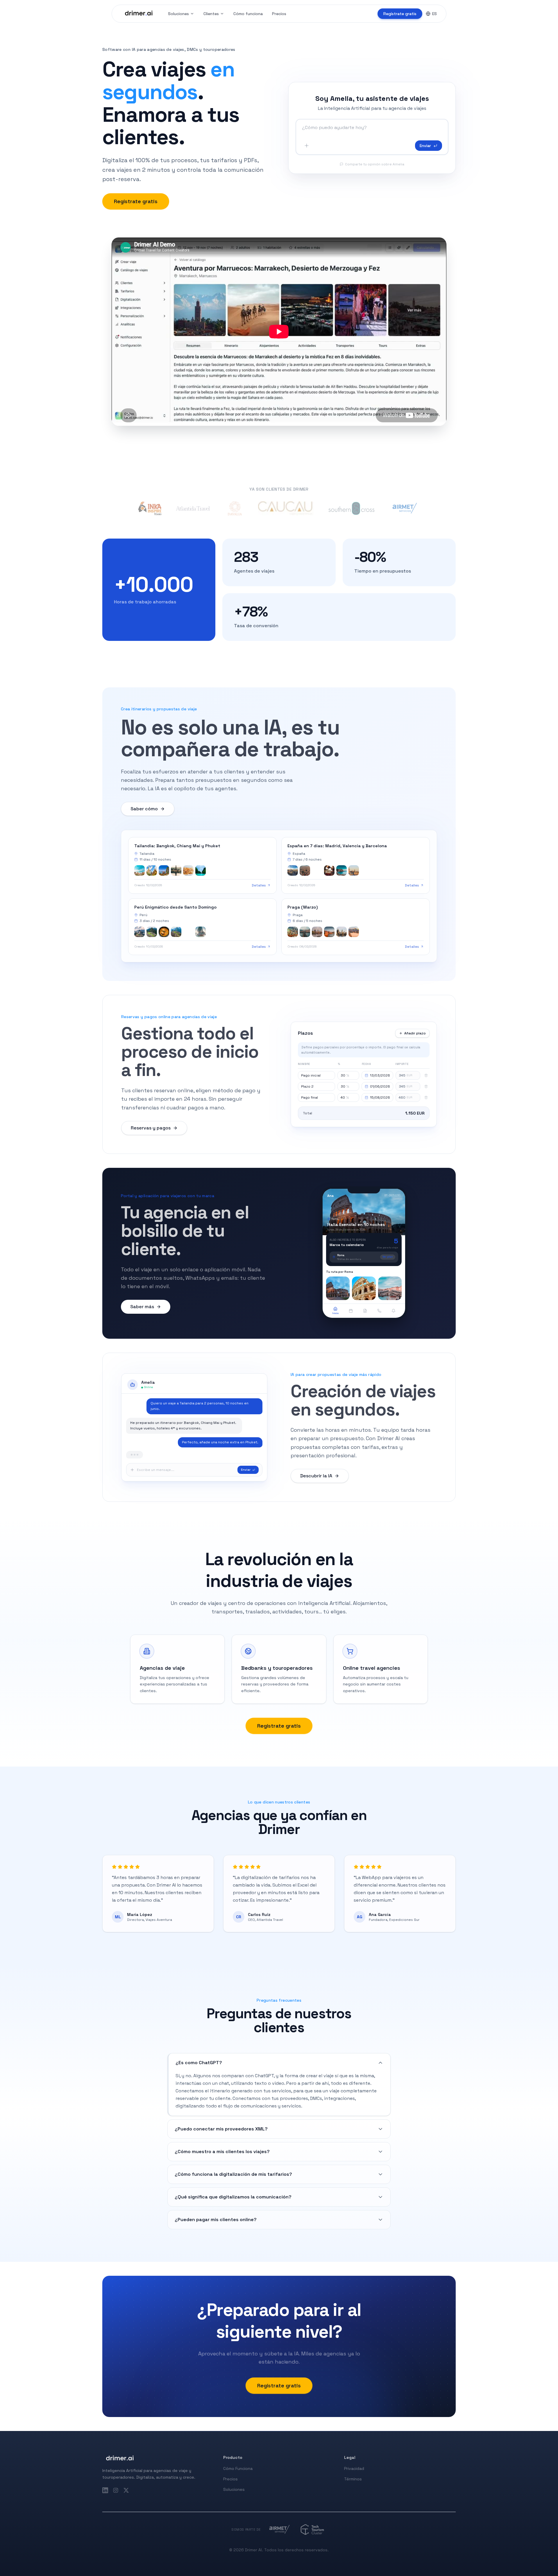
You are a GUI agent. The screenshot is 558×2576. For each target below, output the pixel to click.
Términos (353, 2479)
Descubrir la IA (316, 1476)
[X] (126, 2490)
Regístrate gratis (400, 14)
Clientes (211, 14)
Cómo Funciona (238, 2468)
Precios (279, 14)
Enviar (425, 146)
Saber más (142, 1307)
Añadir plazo (415, 1033)
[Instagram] (116, 2490)
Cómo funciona (248, 14)
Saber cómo (144, 809)
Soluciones (178, 14)
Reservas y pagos (151, 1128)
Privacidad (354, 2468)
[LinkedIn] (105, 2490)
